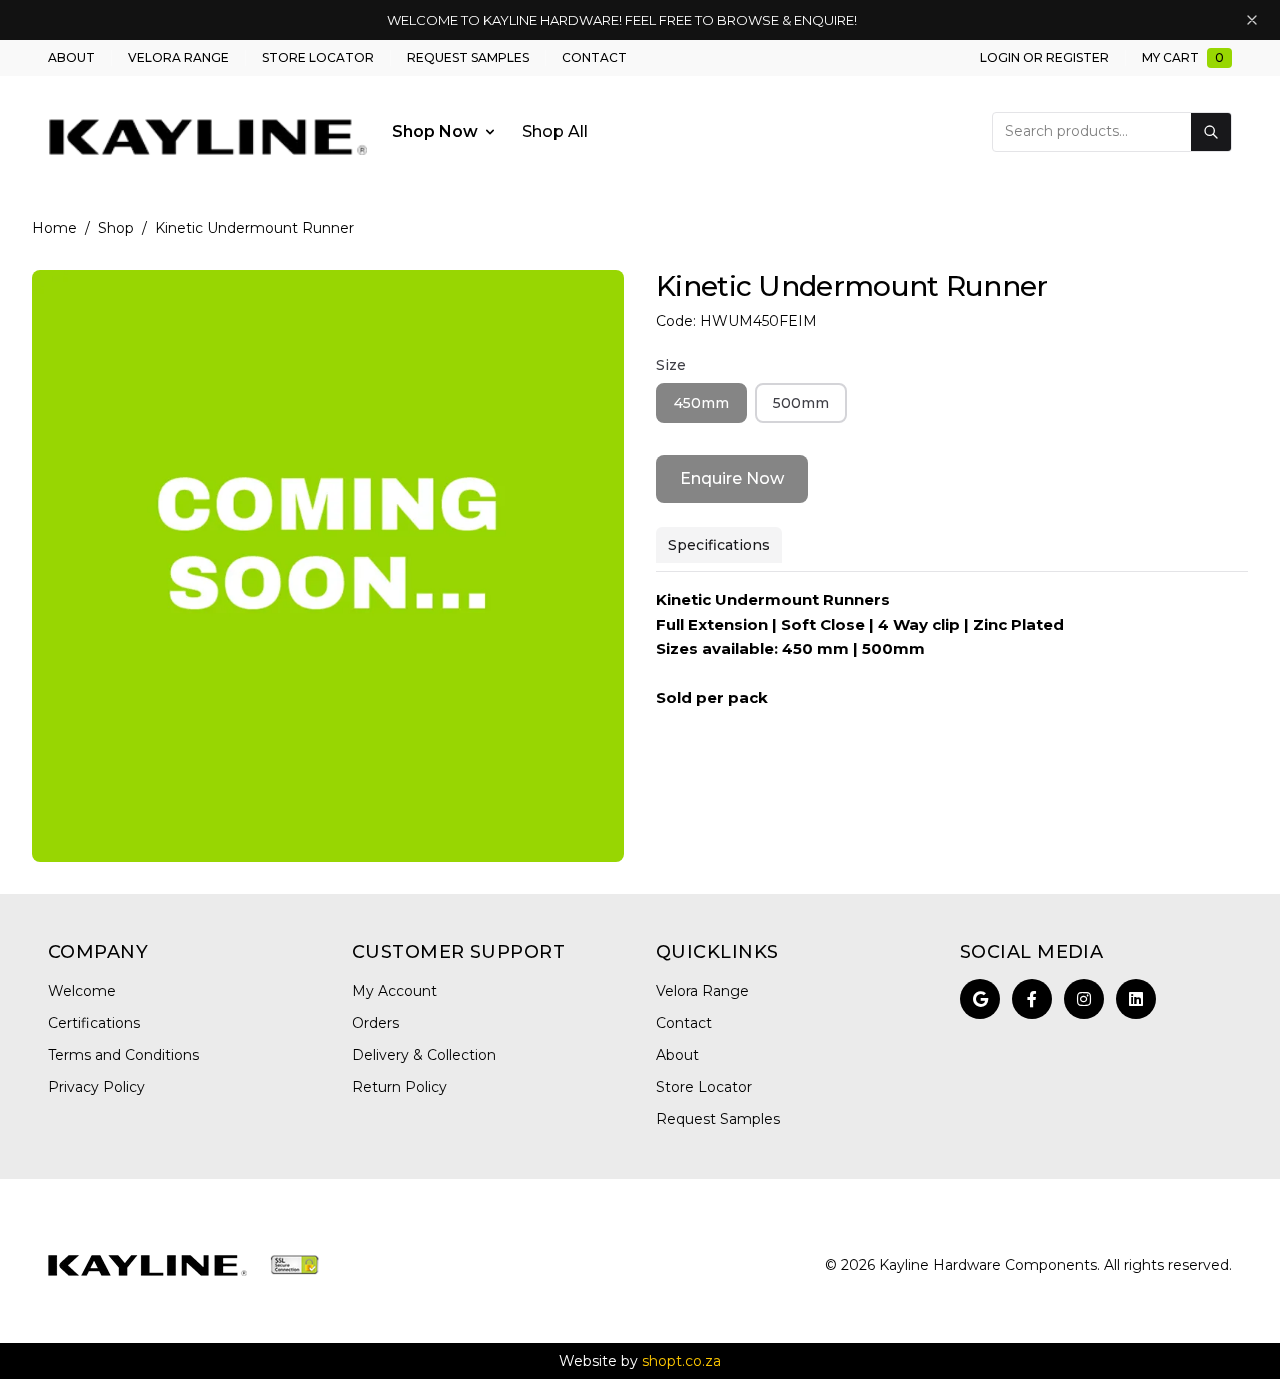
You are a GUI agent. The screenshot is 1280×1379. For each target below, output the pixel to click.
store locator (318, 57)
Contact (594, 57)
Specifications (719, 545)
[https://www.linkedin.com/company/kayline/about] (1136, 999)
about (71, 57)
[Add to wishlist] (596, 298)
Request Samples (468, 57)
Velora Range (178, 57)
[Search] (1211, 132)
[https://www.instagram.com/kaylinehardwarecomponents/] (1084, 999)
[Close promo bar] (1252, 20)
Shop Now (435, 131)
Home (54, 228)
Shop (116, 228)
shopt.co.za (681, 1361)
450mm (701, 403)
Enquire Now (732, 478)
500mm (801, 403)
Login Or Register (1044, 57)
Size (671, 365)
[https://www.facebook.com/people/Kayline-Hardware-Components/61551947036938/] (1032, 999)
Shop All (555, 131)
